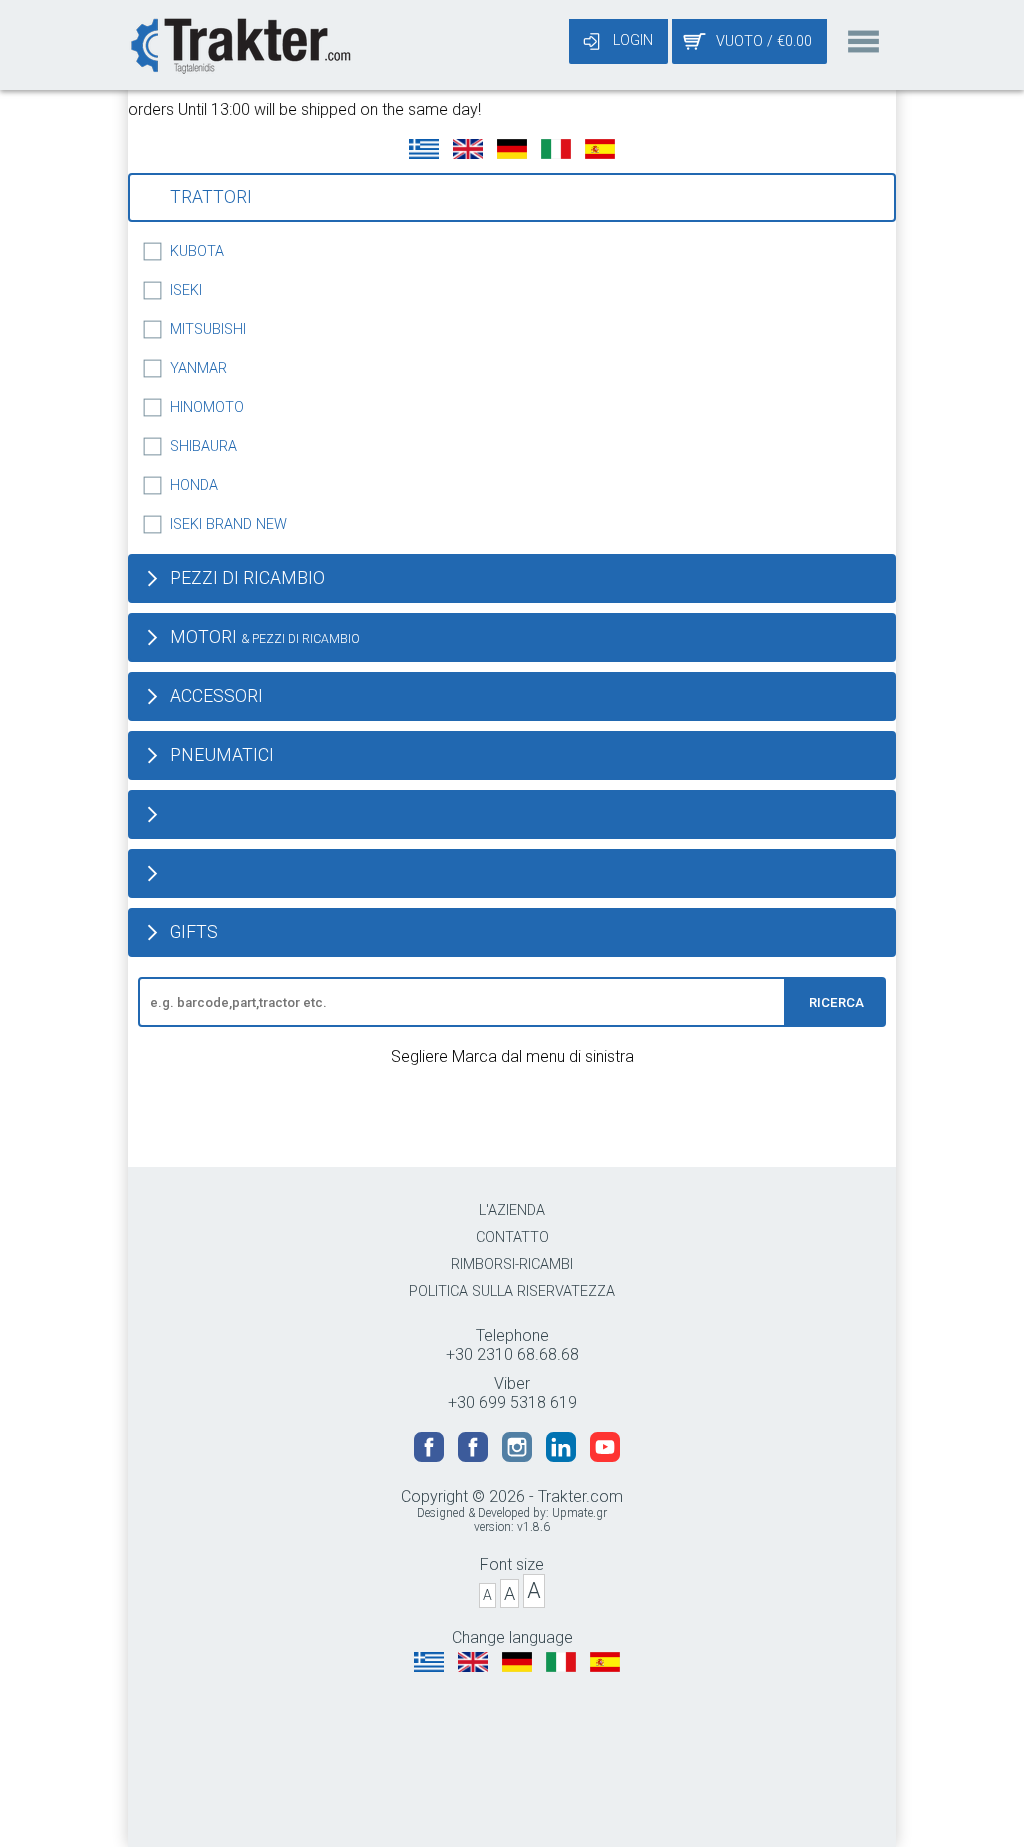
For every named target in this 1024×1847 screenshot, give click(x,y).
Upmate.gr (579, 1513)
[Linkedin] (563, 1456)
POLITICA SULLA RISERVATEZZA (512, 1291)
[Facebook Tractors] (431, 1456)
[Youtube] (605, 1456)
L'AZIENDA (512, 1210)
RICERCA (836, 1002)
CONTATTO (512, 1237)
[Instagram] (519, 1456)
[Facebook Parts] (475, 1456)
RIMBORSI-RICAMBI (512, 1264)
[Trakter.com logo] (239, 43)
